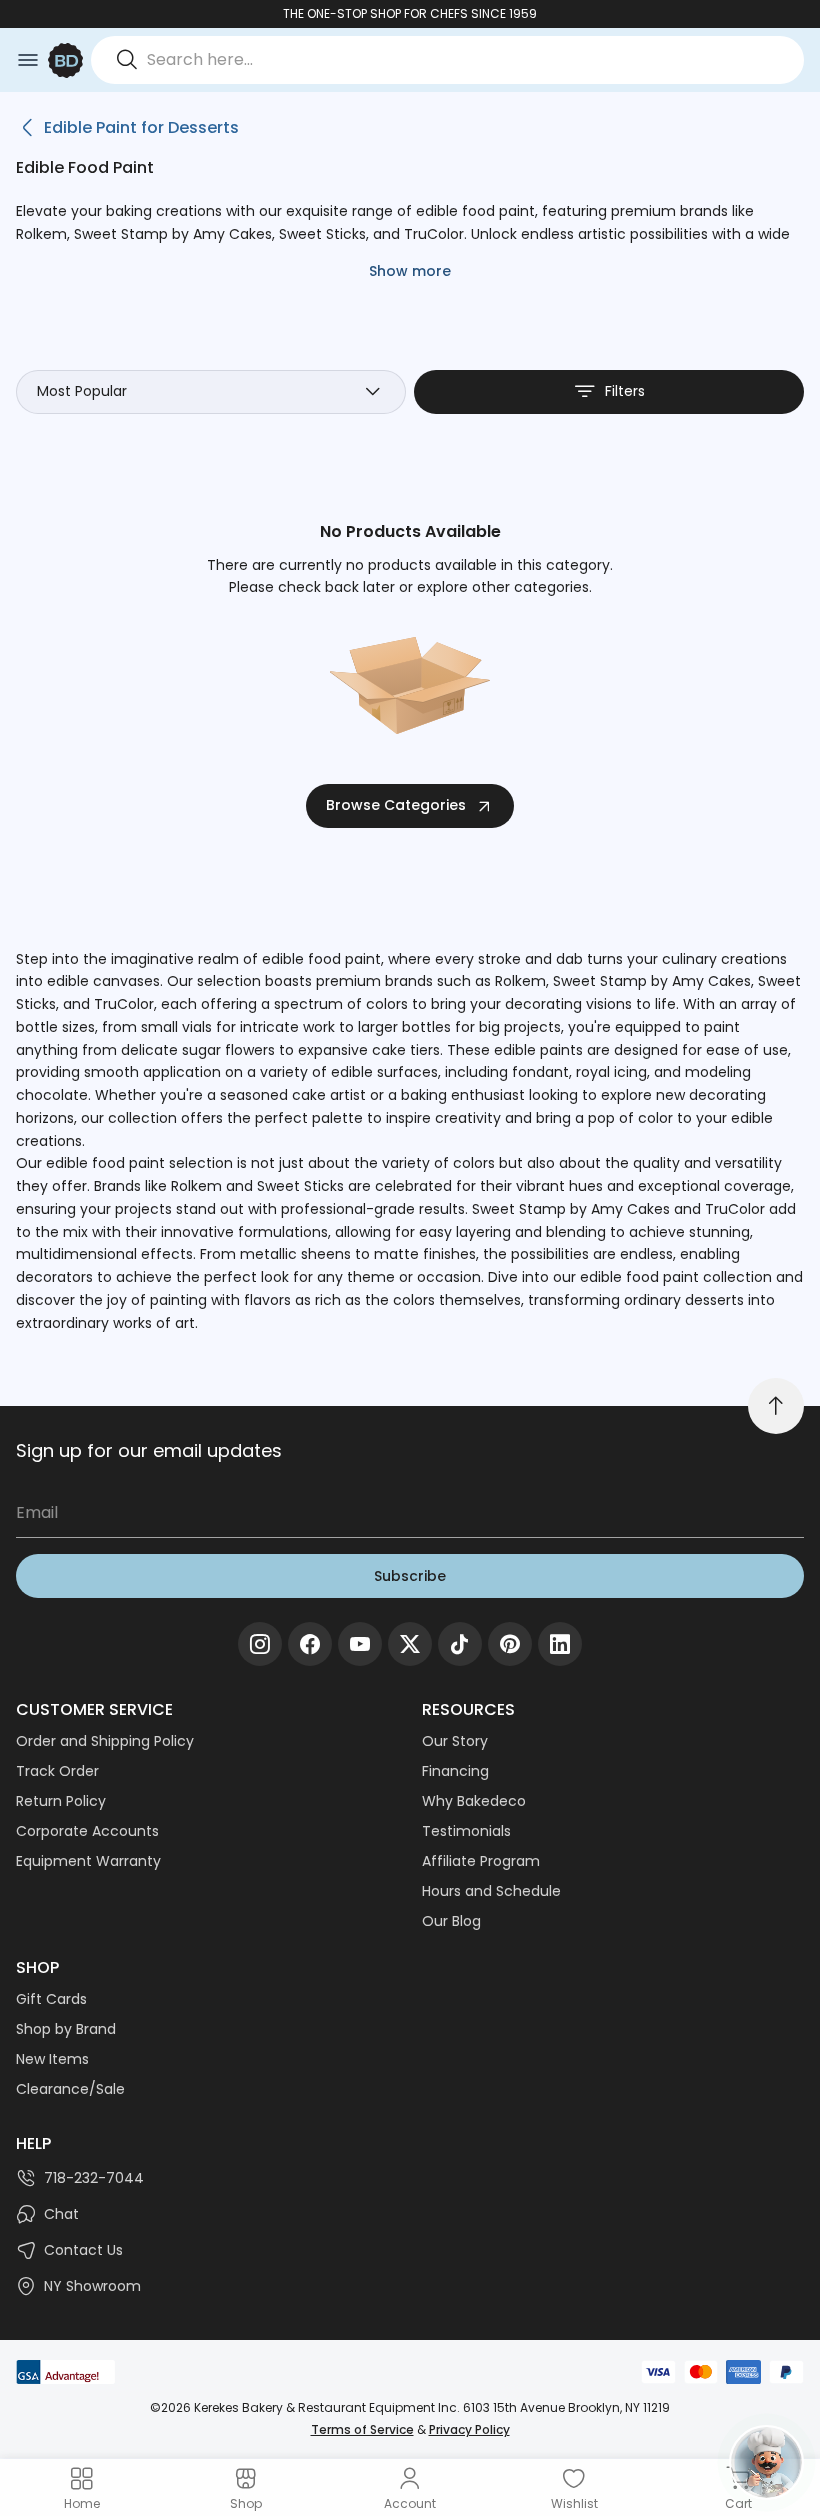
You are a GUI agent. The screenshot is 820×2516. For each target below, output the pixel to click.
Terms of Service (362, 2429)
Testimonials (466, 1831)
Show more (410, 271)
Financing (455, 1771)
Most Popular (82, 391)
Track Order (57, 1771)
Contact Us (83, 2250)
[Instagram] (260, 1644)
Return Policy (61, 1801)
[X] (410, 1644)
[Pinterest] (510, 1644)
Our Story (455, 1741)
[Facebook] (310, 1644)
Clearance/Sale (70, 2089)
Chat (61, 2214)
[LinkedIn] (560, 1644)
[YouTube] (360, 1644)
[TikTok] (460, 1644)
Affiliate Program (481, 1861)
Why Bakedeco (474, 1801)
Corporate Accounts (87, 1831)
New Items (52, 2059)
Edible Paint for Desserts (141, 127)
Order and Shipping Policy (105, 1741)
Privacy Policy (469, 2429)
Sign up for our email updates (149, 1450)
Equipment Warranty (88, 1861)
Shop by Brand (66, 2029)
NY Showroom (92, 2286)
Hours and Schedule (491, 1891)
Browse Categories (396, 805)
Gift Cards (51, 1999)
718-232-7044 (94, 2178)
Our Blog (451, 1921)
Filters (625, 391)
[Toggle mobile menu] (28, 60)
